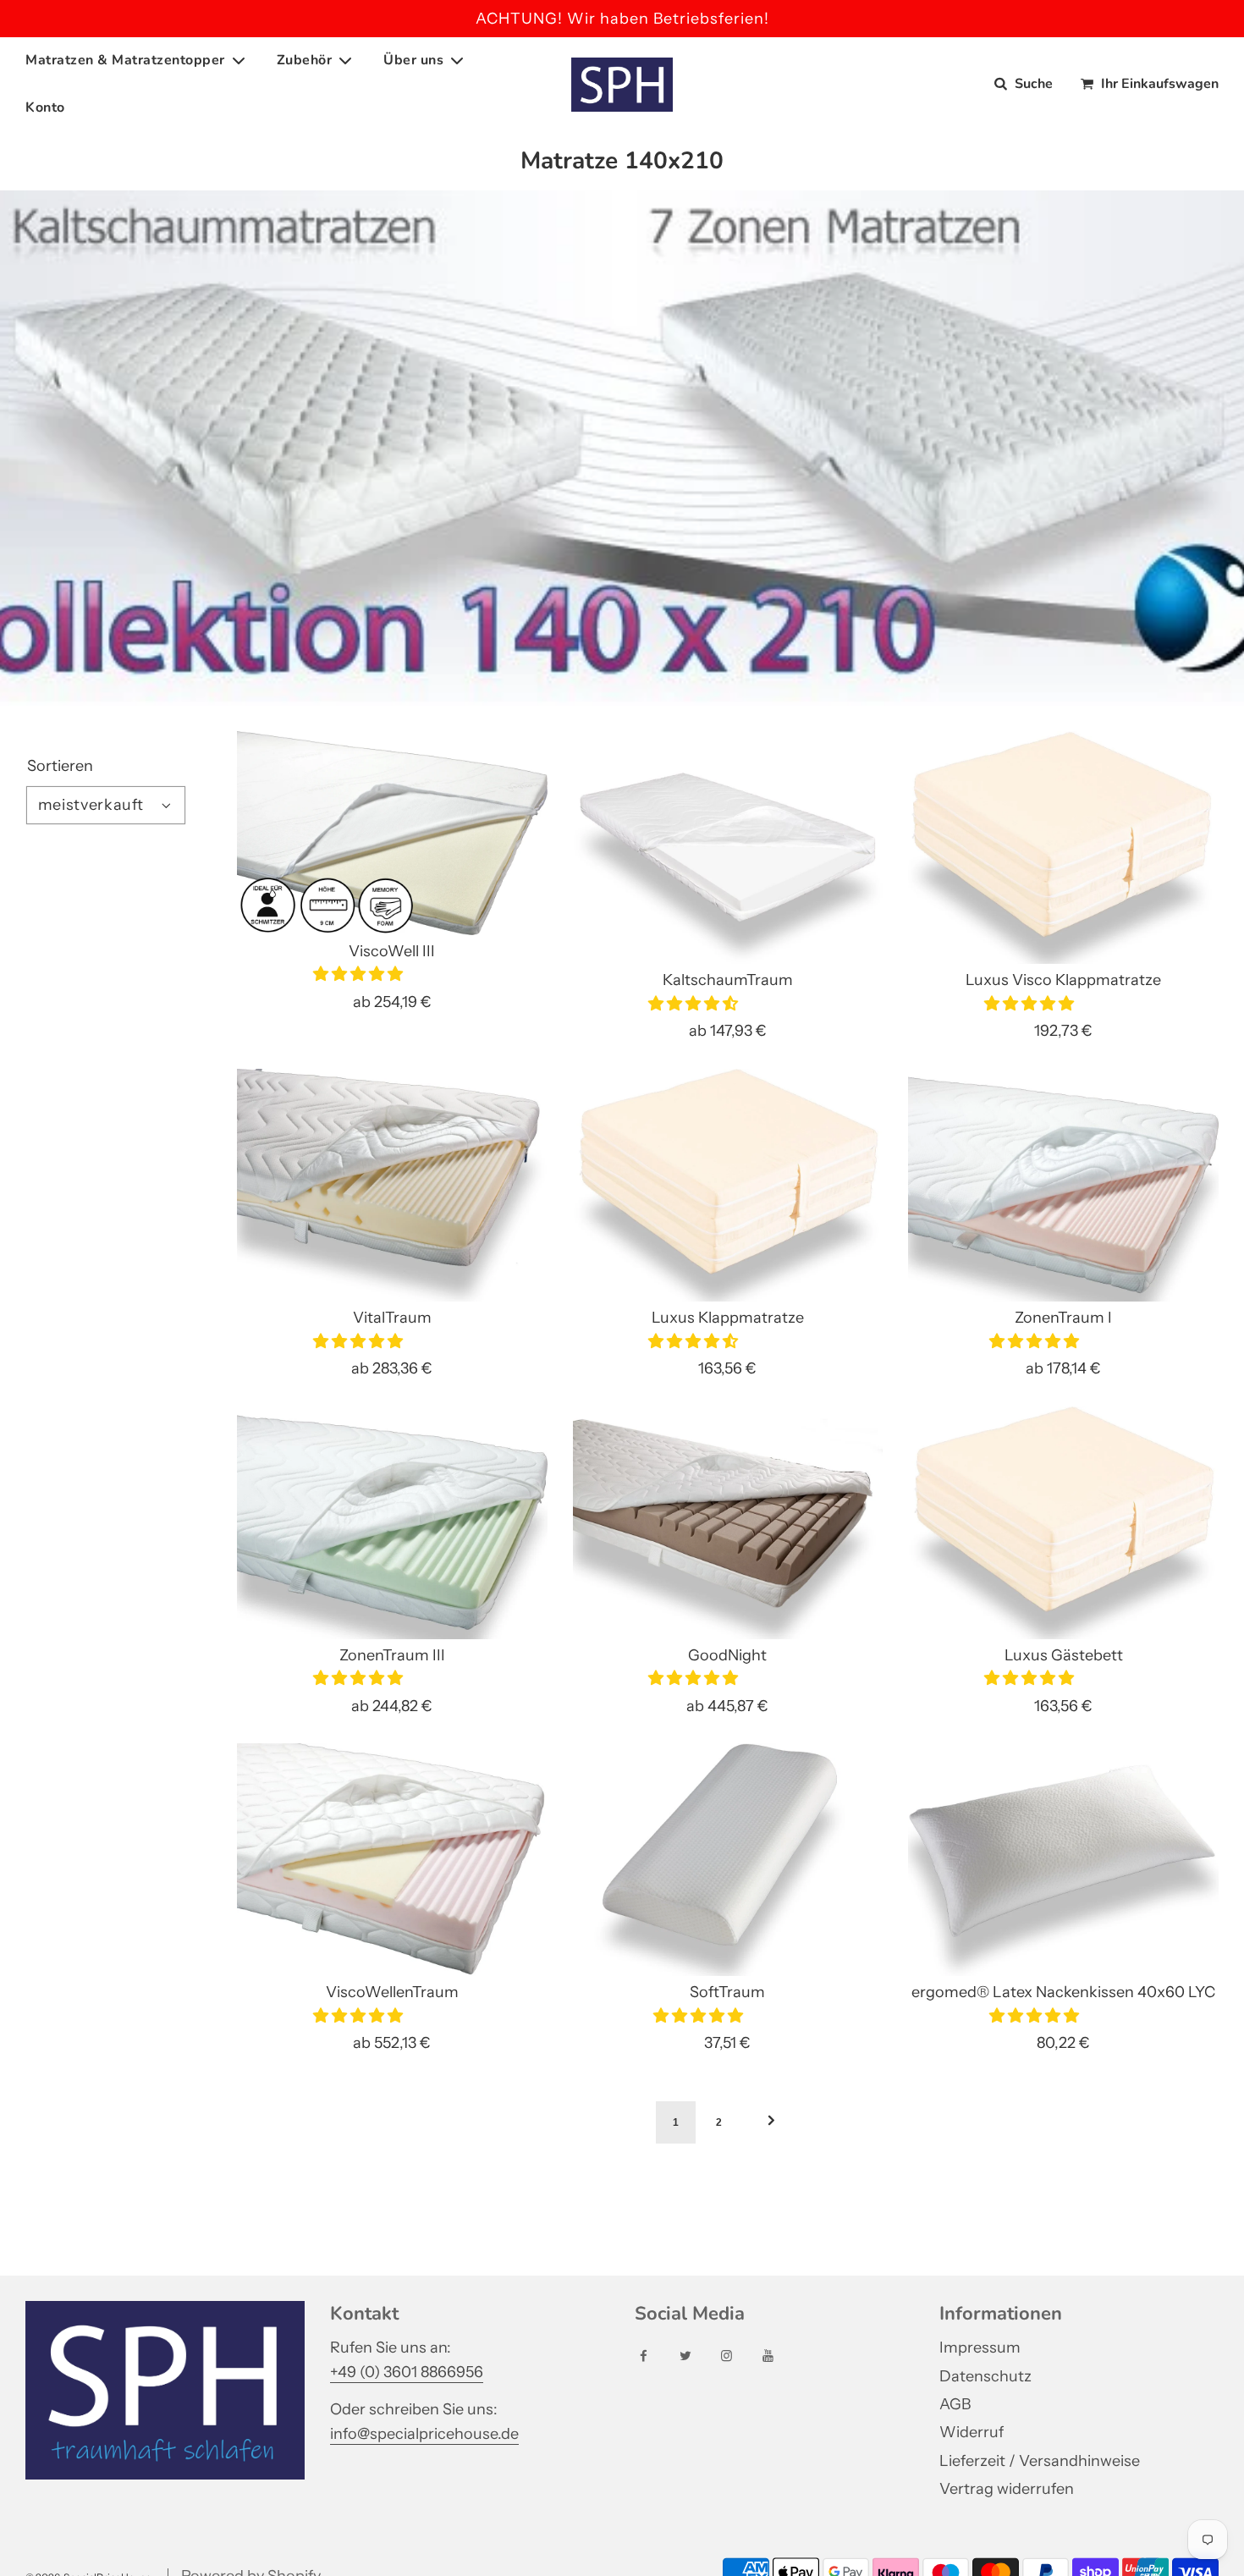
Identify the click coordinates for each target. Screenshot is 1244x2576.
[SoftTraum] (728, 1860)
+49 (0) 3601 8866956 (407, 2372)
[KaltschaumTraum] (728, 848)
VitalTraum (392, 1318)
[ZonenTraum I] (1063, 1185)
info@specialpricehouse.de (424, 2434)
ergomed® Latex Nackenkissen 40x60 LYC (1063, 1992)
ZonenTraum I (1063, 1318)
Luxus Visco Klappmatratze (1063, 980)
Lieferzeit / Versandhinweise (1040, 2461)
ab (392, 1002)
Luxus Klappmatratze (728, 1318)
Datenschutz (985, 2376)
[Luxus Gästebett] (1063, 1523)
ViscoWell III (392, 951)
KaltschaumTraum (728, 980)
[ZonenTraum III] (392, 1523)
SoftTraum (727, 1992)
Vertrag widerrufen (1007, 2489)
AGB (955, 2404)
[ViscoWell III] (392, 833)
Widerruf (972, 2432)
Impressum (980, 2348)
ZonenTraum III (392, 1655)
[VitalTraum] (392, 1185)
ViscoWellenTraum (392, 1992)
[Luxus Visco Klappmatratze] (1063, 848)
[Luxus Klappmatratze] (728, 1185)
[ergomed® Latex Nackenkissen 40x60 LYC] (1063, 1860)
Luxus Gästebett (1064, 1655)
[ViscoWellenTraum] (392, 1860)
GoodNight (727, 1655)
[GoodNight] (728, 1523)
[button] (360, 974)
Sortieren (60, 766)
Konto (45, 107)
